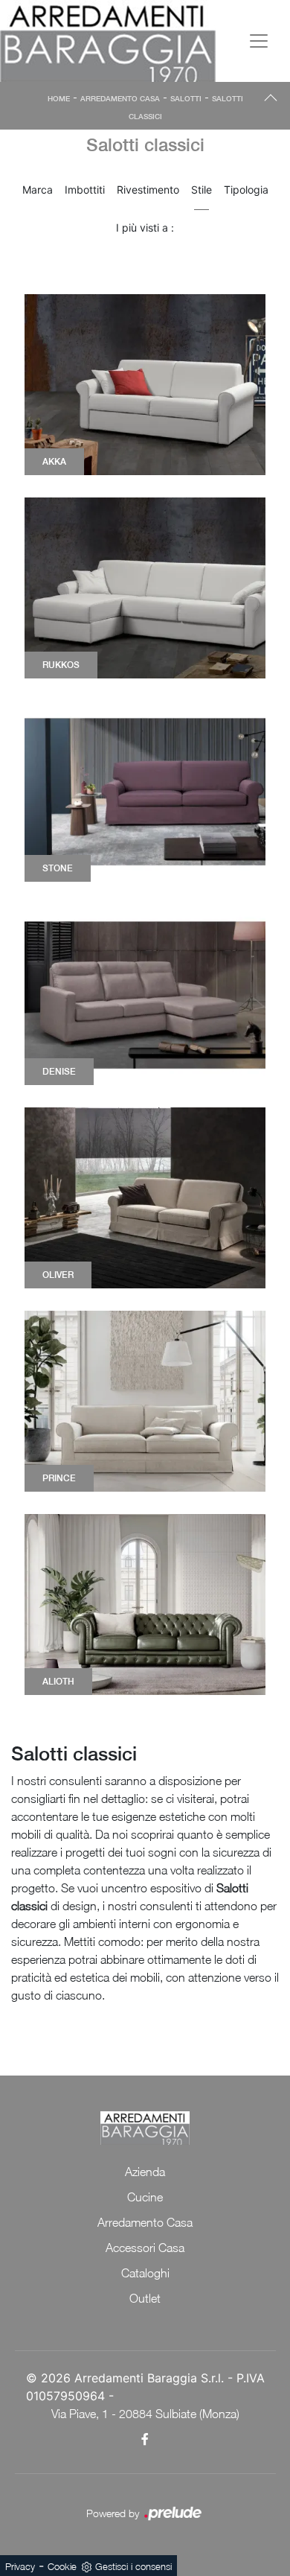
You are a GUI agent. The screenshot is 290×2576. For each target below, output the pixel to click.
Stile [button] (202, 190)
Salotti (186, 98)
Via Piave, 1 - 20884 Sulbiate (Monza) (145, 2414)
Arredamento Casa (120, 98)
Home (59, 98)
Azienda (145, 2172)
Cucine (145, 2197)
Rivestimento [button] (148, 190)
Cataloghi (145, 2273)
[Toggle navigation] (259, 41)
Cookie (62, 2566)
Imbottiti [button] (85, 190)
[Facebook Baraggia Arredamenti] (145, 2439)
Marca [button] (38, 190)
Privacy (20, 2566)
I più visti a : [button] (145, 228)
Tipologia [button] (246, 190)
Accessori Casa (145, 2248)
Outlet (145, 2298)
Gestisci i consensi (133, 2566)
